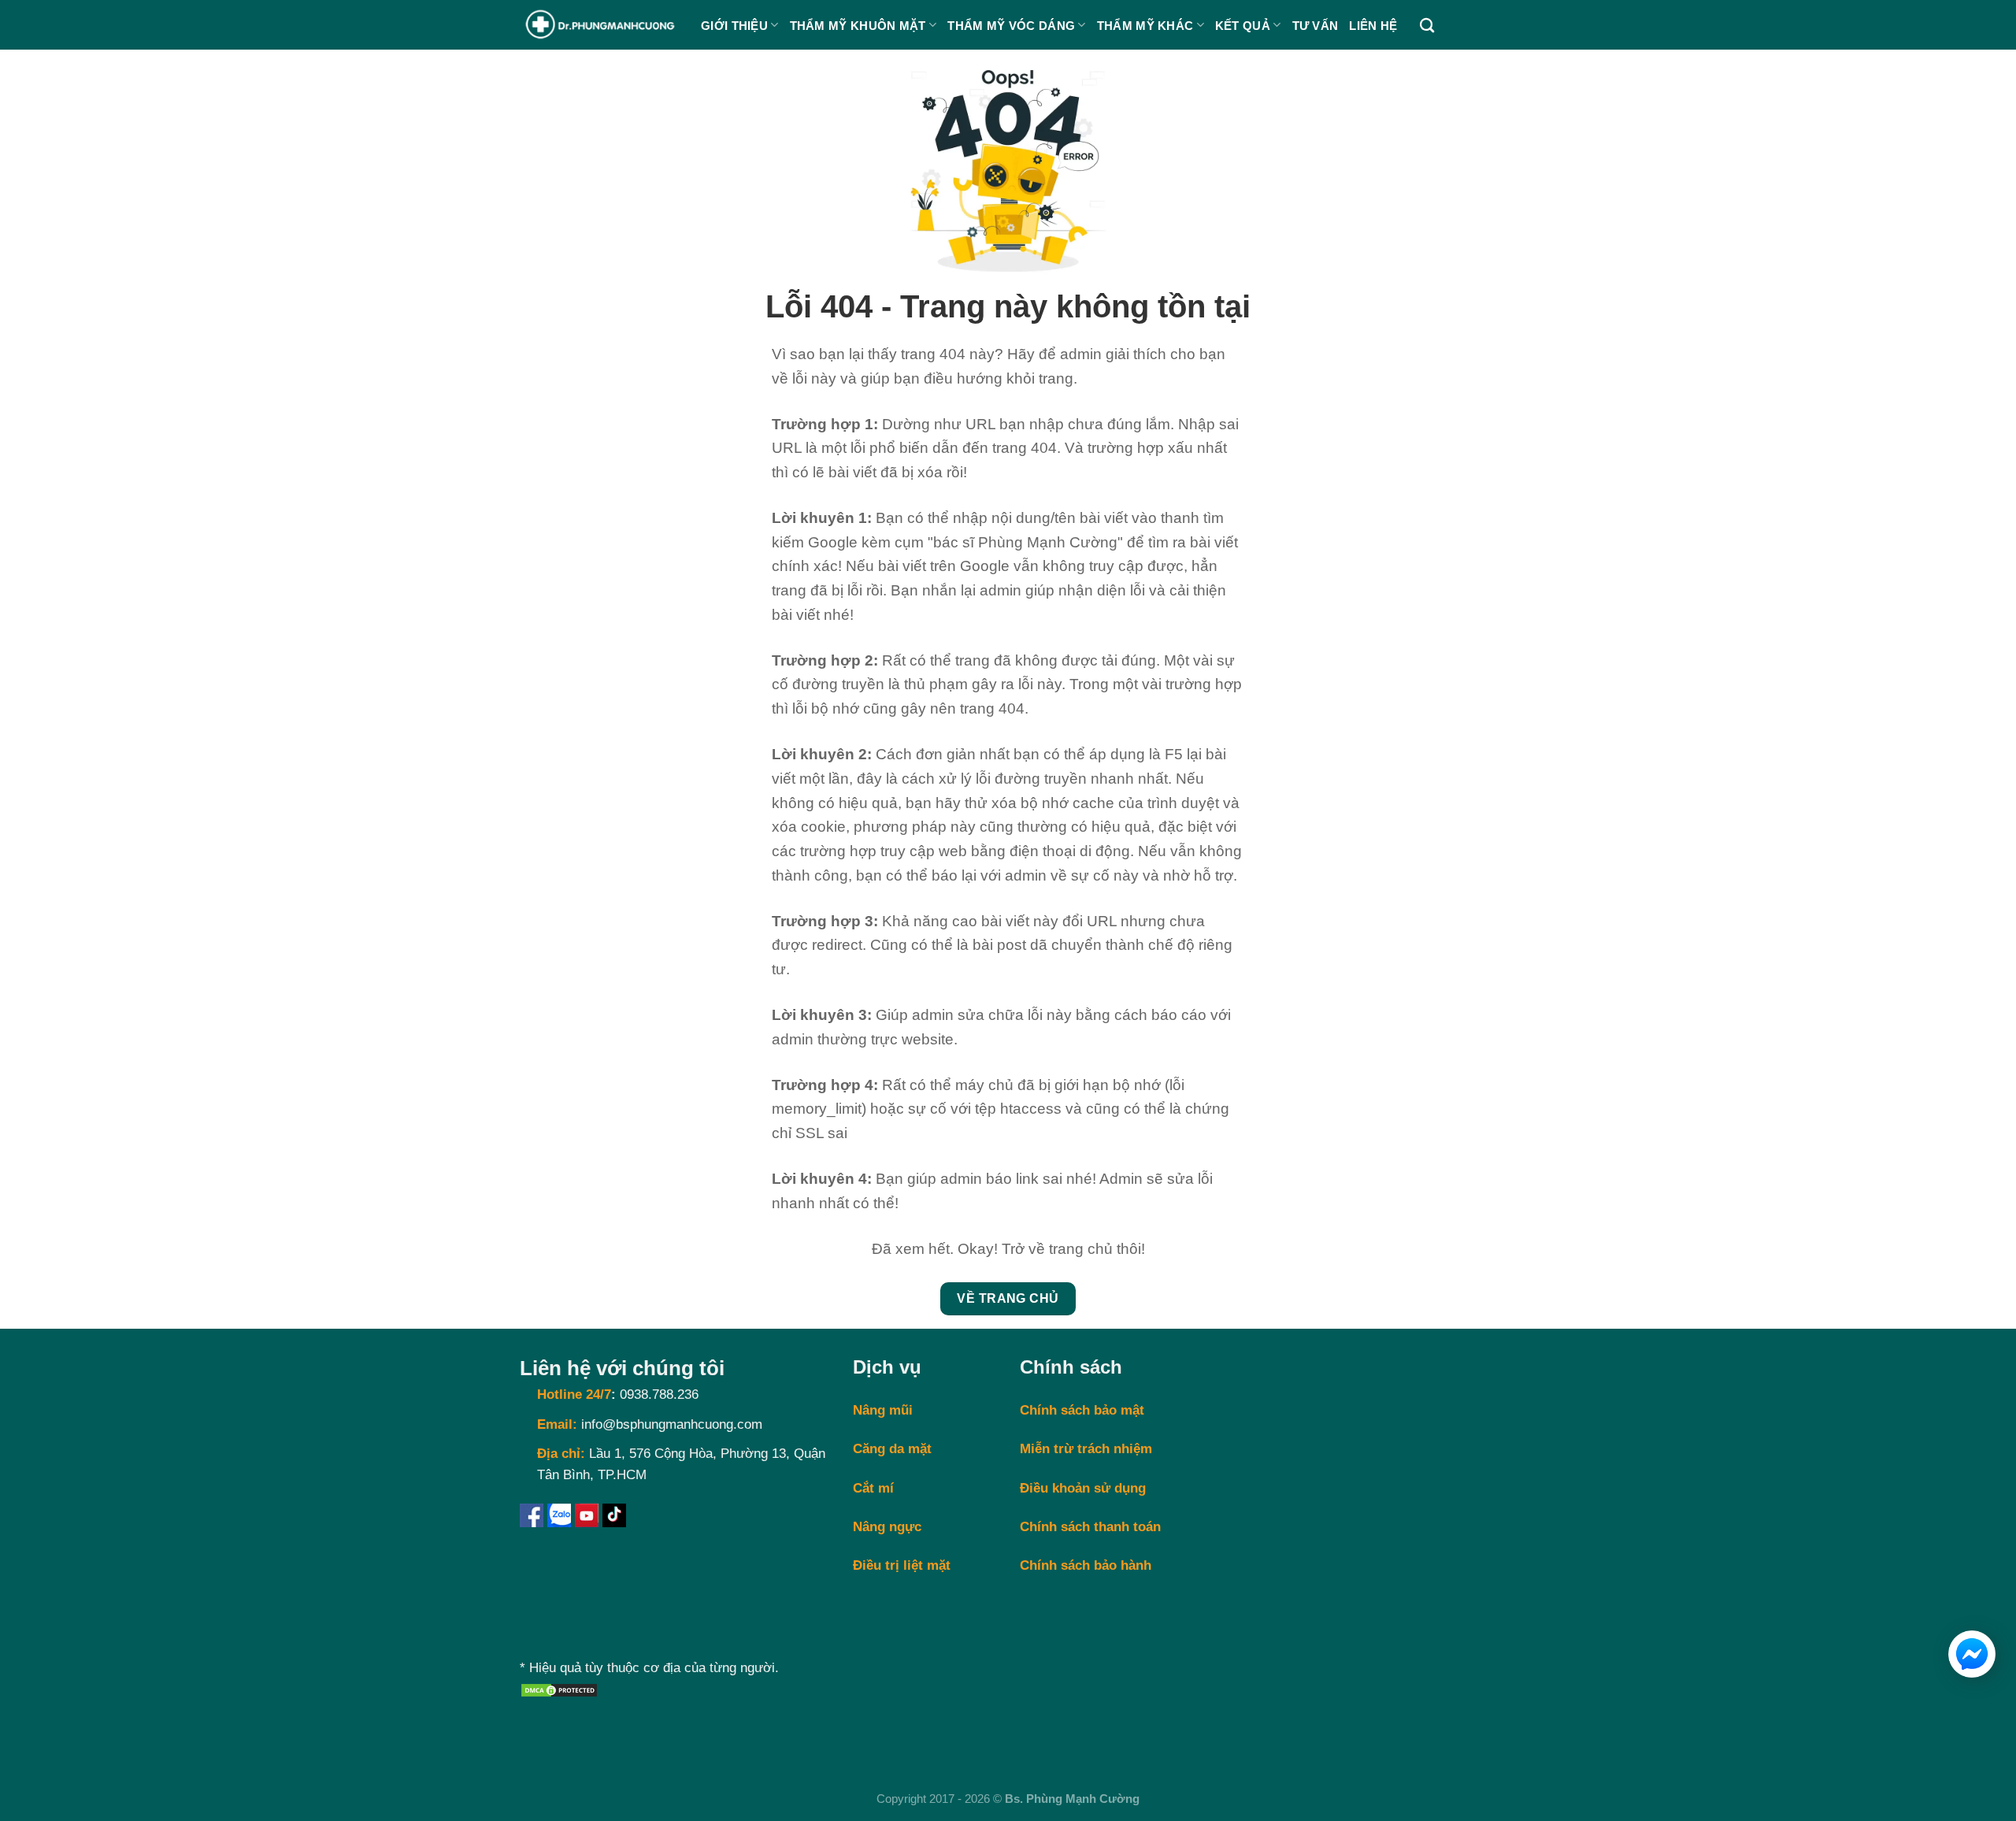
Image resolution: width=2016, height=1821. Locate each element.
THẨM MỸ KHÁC (1145, 26)
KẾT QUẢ (1243, 26)
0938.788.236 (659, 1394)
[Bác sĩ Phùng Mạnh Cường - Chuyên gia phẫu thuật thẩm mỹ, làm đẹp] (598, 25)
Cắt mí (873, 1488)
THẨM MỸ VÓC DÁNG (1011, 26)
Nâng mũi (883, 1410)
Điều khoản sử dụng (1083, 1488)
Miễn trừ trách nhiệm (1086, 1449)
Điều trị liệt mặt (902, 1565)
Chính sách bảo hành (1086, 1565)
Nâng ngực (887, 1527)
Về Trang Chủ (1008, 1298)
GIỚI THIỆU (734, 26)
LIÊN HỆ (1373, 26)
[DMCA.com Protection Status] (559, 1689)
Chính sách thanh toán (1090, 1527)
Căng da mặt (892, 1449)
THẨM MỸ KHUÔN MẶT (858, 26)
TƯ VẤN (1316, 26)
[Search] (1427, 25)
